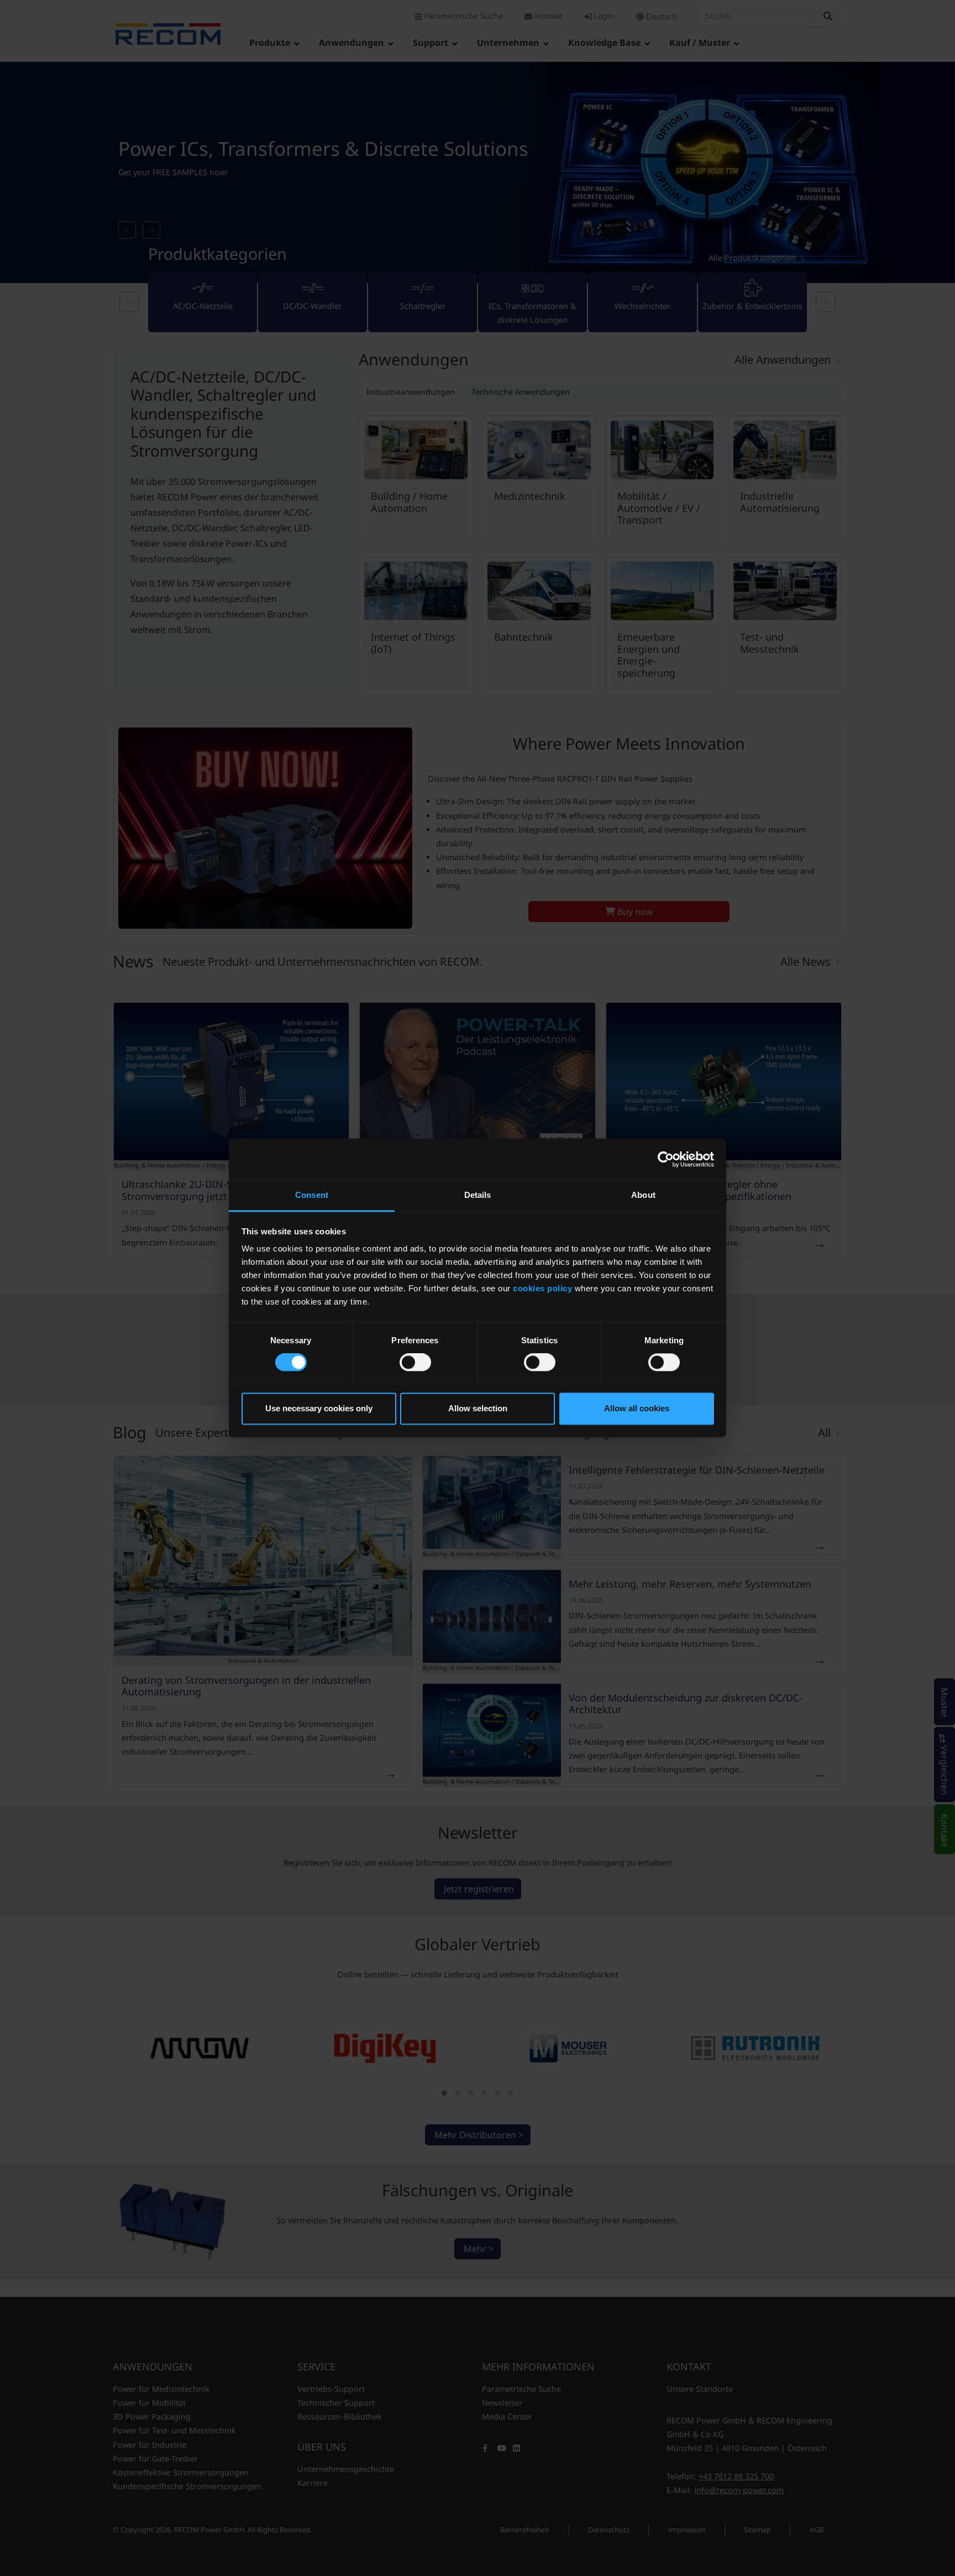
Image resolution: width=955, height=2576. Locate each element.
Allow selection (478, 1408)
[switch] (415, 1363)
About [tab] (643, 1195)
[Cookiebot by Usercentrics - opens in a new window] (666, 1159)
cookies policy (542, 1288)
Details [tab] (478, 1195)
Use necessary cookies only (319, 1408)
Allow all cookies (637, 1408)
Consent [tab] (312, 1195)
